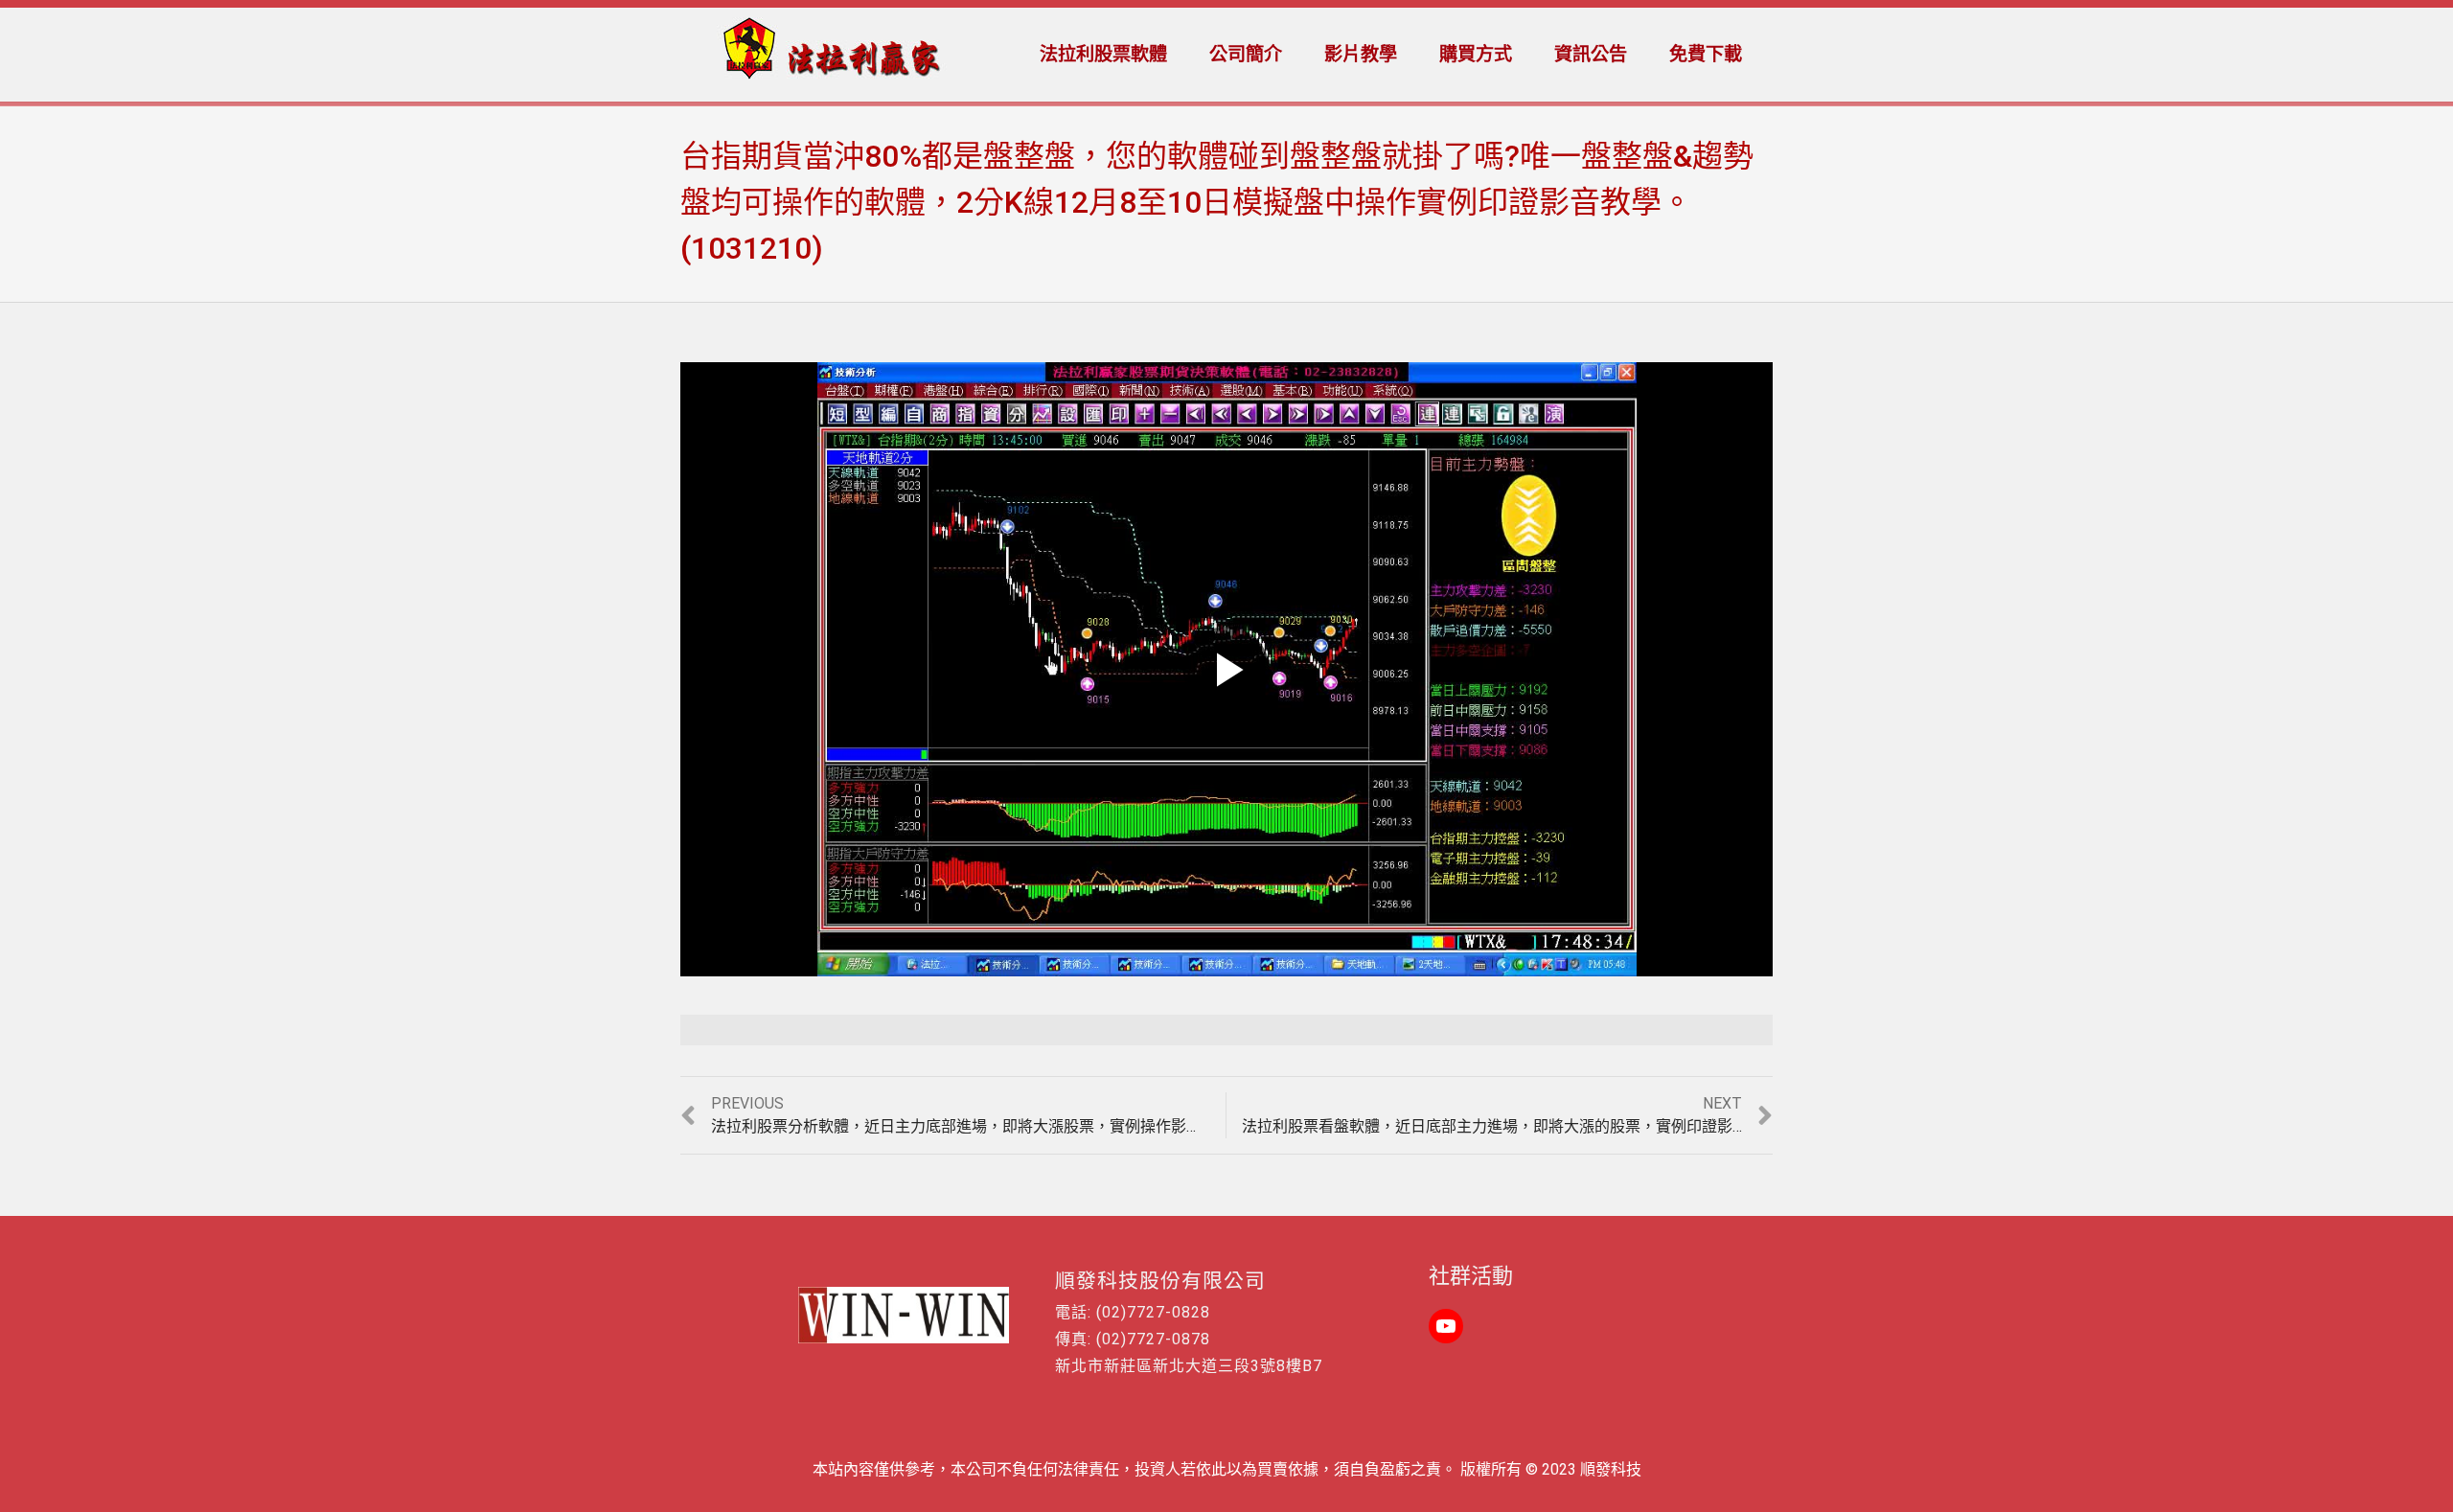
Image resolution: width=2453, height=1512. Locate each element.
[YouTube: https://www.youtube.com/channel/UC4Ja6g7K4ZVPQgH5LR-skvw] (1446, 1326)
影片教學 (1361, 54)
